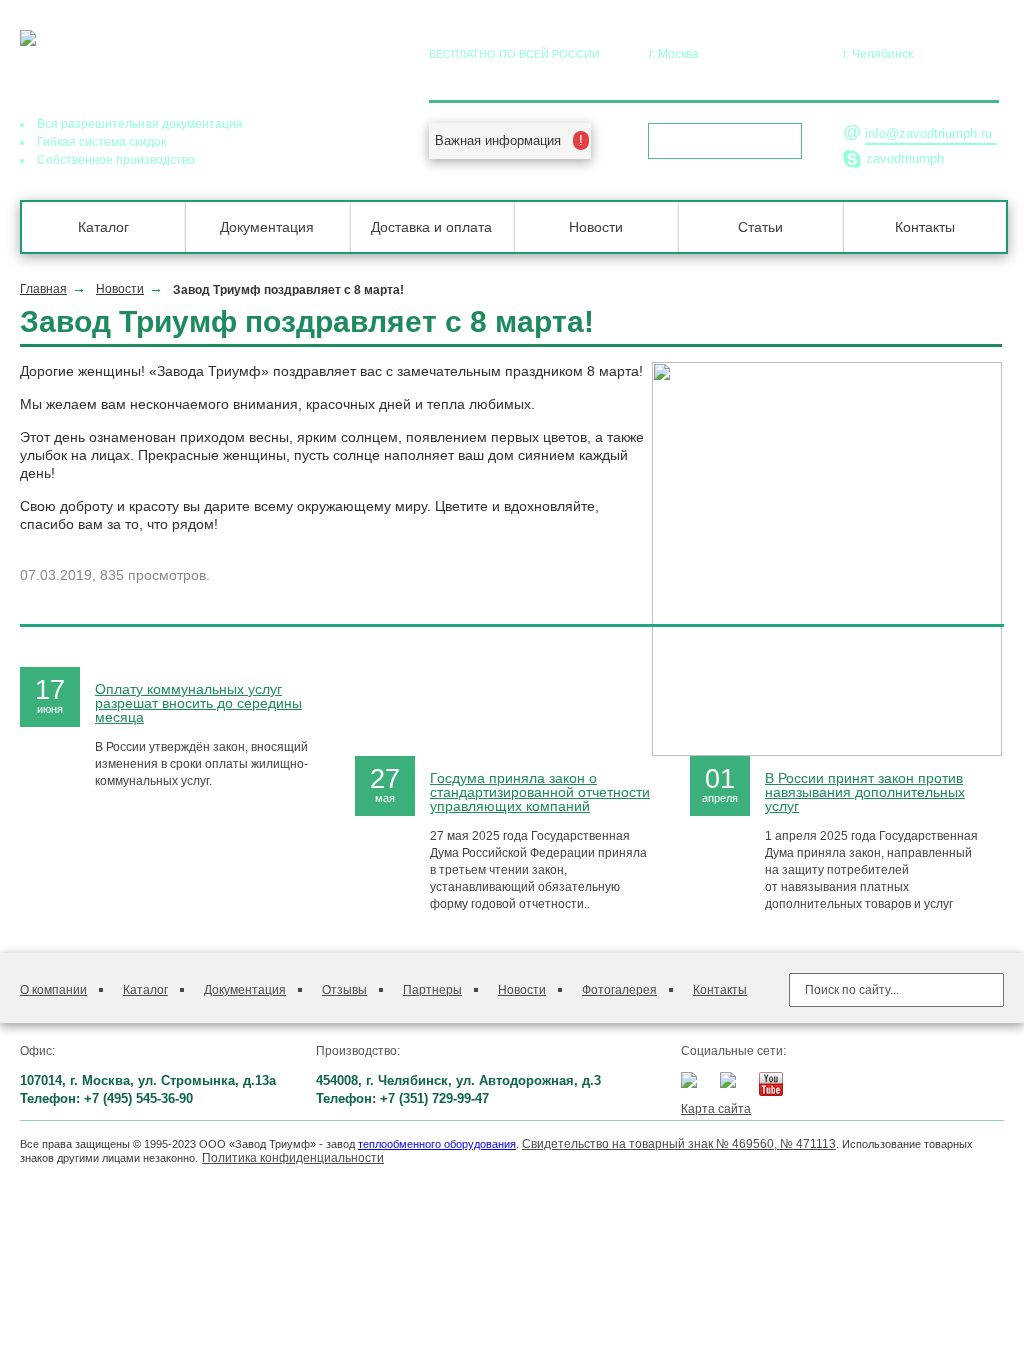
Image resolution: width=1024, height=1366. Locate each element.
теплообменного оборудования (437, 1144)
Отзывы (344, 990)
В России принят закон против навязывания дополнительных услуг (865, 792)
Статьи (760, 227)
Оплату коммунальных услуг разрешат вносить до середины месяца (198, 703)
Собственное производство (116, 160)
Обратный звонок (718, 141)
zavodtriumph (905, 158)
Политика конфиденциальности (293, 1158)
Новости (596, 227)
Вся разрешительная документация (140, 124)
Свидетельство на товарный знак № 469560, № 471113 (679, 1144)
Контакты (925, 227)
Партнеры (432, 990)
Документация (267, 227)
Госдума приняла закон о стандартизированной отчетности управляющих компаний (540, 792)
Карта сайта (716, 1109)
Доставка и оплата (431, 227)
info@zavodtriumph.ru (928, 133)
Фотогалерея (619, 990)
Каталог (103, 227)
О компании (53, 990)
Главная (43, 289)
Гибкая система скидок (101, 142)
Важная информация (498, 140)
